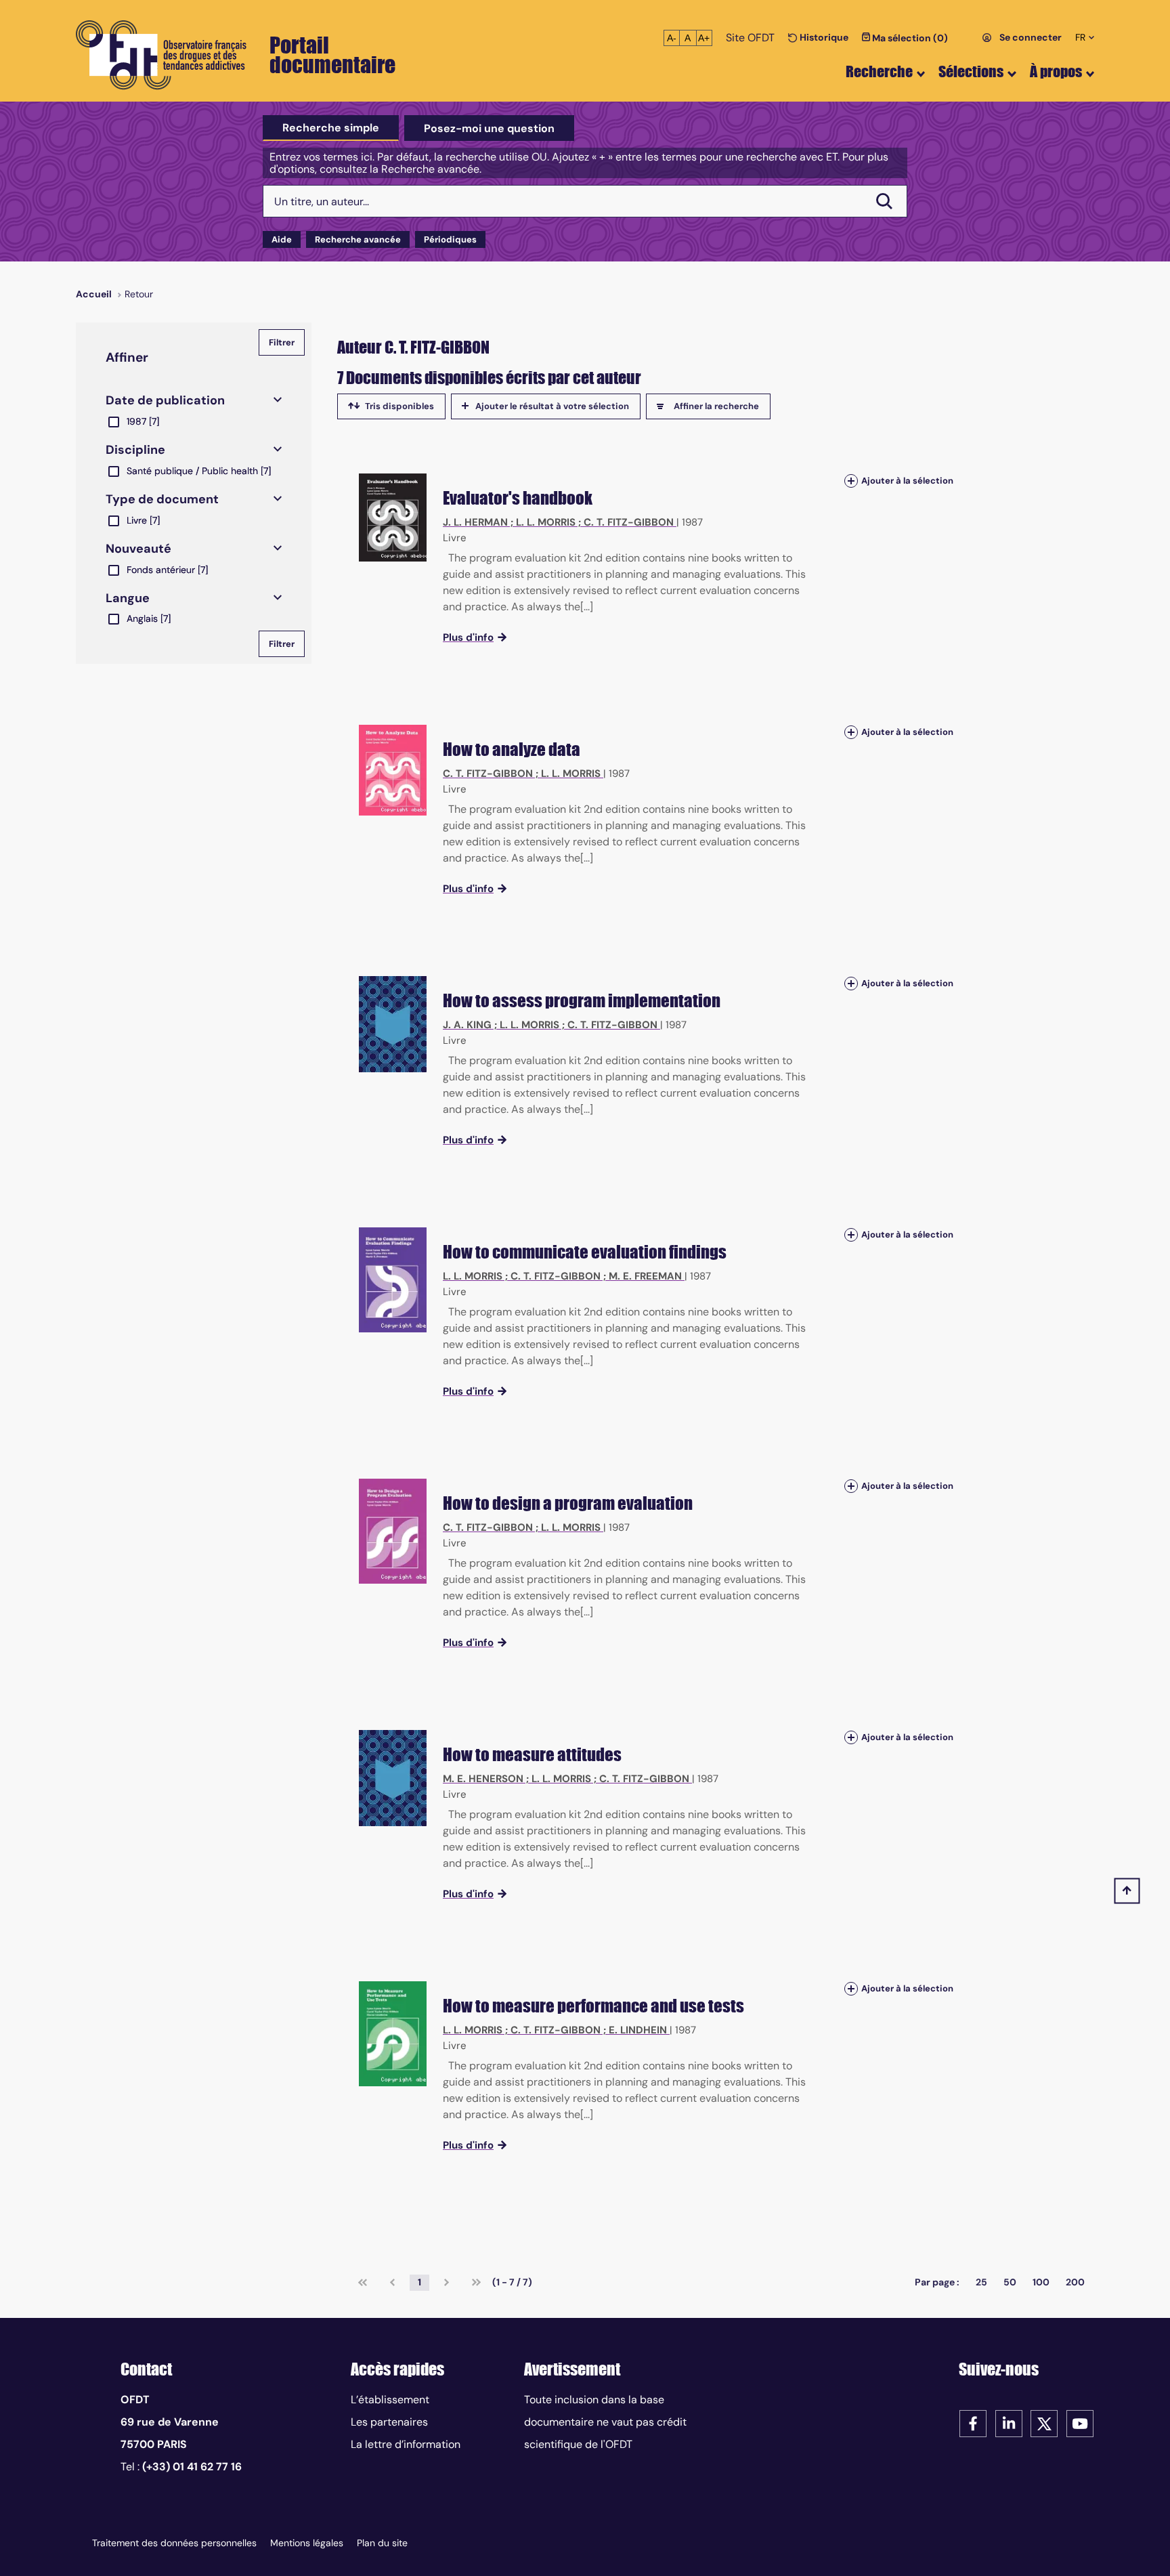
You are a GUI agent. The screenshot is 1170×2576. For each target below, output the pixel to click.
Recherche (879, 71)
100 (1041, 2282)
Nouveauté (138, 549)
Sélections (971, 71)
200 (1075, 2282)
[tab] (331, 128)
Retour (139, 294)
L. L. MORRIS (546, 522)
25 (981, 2282)
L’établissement (390, 2400)
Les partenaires (389, 2422)
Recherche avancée (358, 239)
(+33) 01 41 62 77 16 (192, 2467)
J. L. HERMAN (475, 522)
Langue (128, 598)
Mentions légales (307, 2543)
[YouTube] (1080, 2423)
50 (1010, 2282)
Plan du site (382, 2543)
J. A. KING (467, 1025)
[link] (363, 2283)
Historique (823, 37)
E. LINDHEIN (638, 2030)
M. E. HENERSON (483, 1779)
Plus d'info (468, 637)
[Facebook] (973, 2423)
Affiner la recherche (716, 406)
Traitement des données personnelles (174, 2543)
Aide (282, 239)
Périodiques (450, 239)
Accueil (94, 294)
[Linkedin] (1009, 2423)
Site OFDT (750, 38)
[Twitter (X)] (1044, 2423)
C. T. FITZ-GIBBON (629, 522)
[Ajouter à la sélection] (851, 481)
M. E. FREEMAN (645, 1276)
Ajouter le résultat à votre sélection (552, 406)
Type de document (162, 499)
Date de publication (165, 400)
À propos (1056, 71)
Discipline (135, 450)
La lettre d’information (406, 2444)
